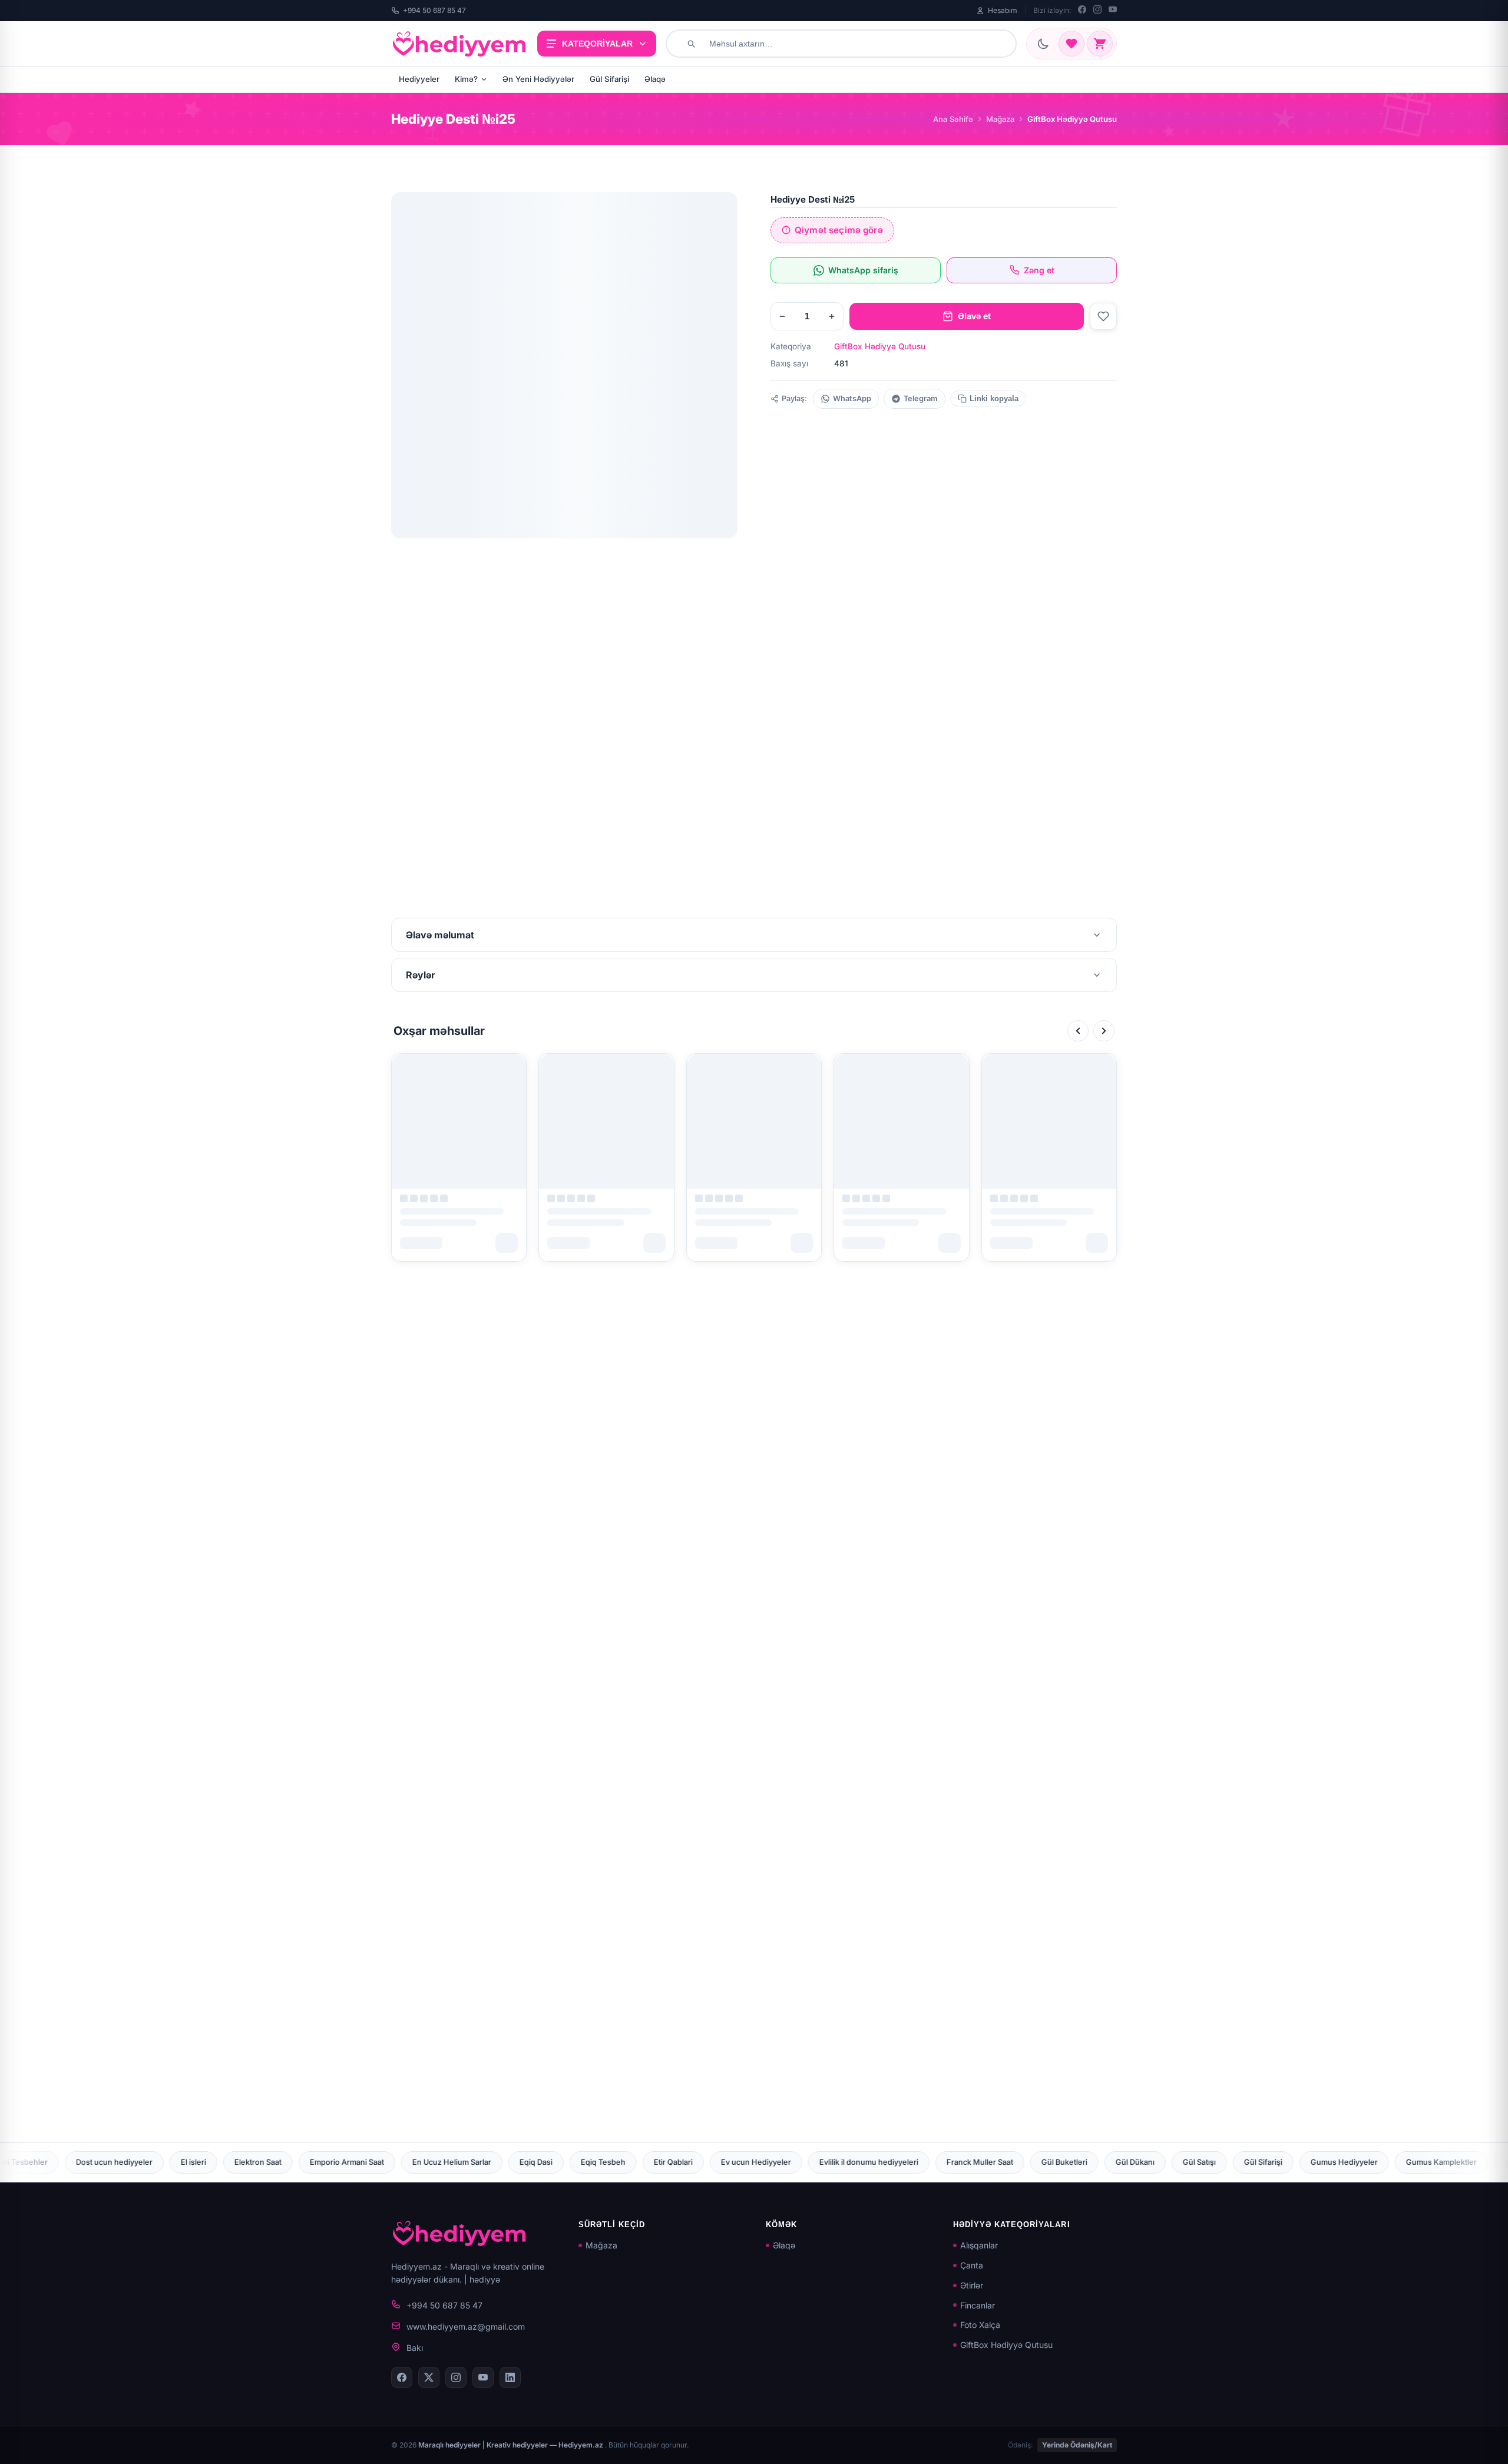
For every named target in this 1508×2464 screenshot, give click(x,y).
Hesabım (1003, 10)
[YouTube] (1113, 11)
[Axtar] (691, 44)
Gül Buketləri (770, 2162)
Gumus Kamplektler (1147, 2162)
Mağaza (1000, 119)
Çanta (972, 2265)
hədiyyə (485, 2279)
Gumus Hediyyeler (1050, 2162)
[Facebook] (1082, 11)
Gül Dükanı (841, 2162)
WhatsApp (852, 398)
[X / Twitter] (429, 2377)
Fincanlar (978, 2305)
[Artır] (832, 316)
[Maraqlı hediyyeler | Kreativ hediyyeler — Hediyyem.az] (459, 44)
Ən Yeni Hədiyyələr (538, 79)
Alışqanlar (979, 2245)
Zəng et (1039, 270)
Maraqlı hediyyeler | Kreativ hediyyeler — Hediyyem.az (512, 2445)
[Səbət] (1100, 44)
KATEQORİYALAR (597, 44)
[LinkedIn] (510, 2377)
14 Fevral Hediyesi (1426, 2162)
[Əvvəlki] (1078, 1031)
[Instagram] (1097, 11)
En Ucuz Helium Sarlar (158, 2162)
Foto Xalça (980, 2325)
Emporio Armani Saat (53, 2162)
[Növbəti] (1104, 1031)
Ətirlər (972, 2285)
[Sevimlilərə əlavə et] (1103, 316)
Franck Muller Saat (686, 2162)
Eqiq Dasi (242, 2162)
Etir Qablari (379, 2162)
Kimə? (466, 79)
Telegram (921, 398)
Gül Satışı (905, 2162)
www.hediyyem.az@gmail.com (466, 2326)
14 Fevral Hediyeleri (1330, 2162)
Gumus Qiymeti (1239, 2162)
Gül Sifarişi (609, 79)
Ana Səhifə (953, 119)
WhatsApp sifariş (863, 270)
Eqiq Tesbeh (309, 2162)
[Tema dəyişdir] (1043, 44)
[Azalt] (782, 316)
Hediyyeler (419, 79)
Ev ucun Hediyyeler (462, 2162)
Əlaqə (655, 79)
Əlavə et (974, 316)
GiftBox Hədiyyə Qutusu (880, 346)
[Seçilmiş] (1072, 44)
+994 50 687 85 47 (434, 10)
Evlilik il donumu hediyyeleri (575, 2162)
